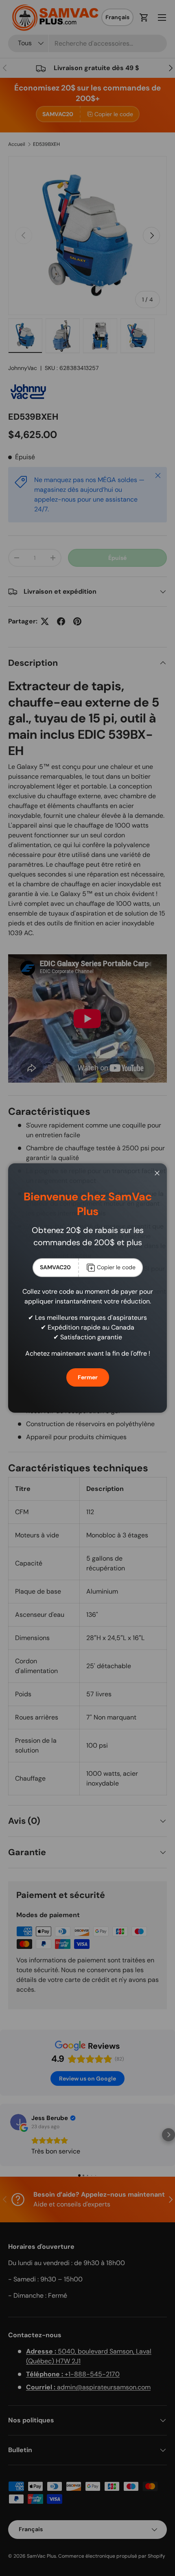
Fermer (88, 1377)
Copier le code (116, 1267)
